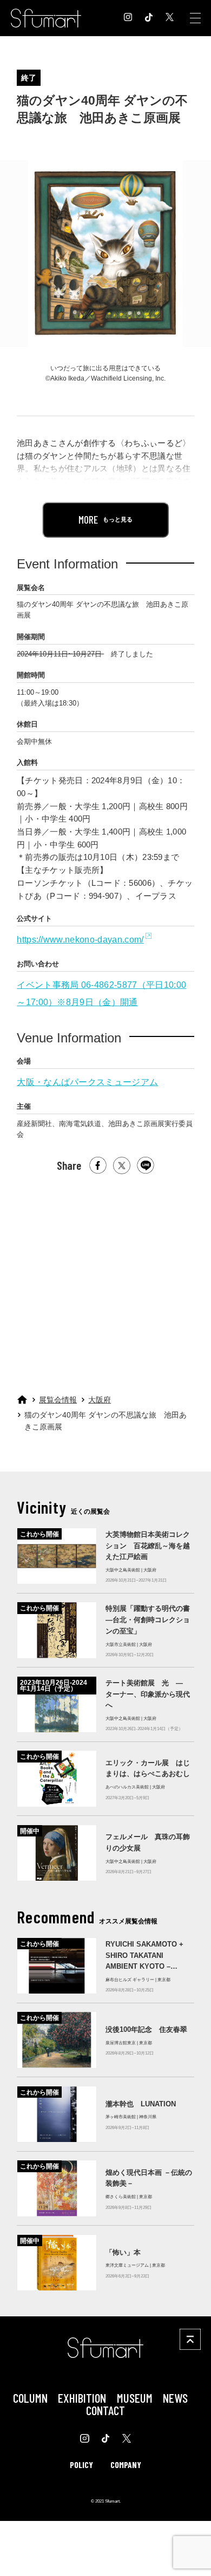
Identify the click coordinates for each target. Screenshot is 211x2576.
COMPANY (126, 2465)
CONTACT (105, 2410)
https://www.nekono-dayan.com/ (80, 939)
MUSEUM (135, 2398)
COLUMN (30, 2398)
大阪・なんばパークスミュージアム (87, 1082)
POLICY (81, 2465)
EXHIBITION (82, 2398)
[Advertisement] (104, 1279)
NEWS (175, 2398)
